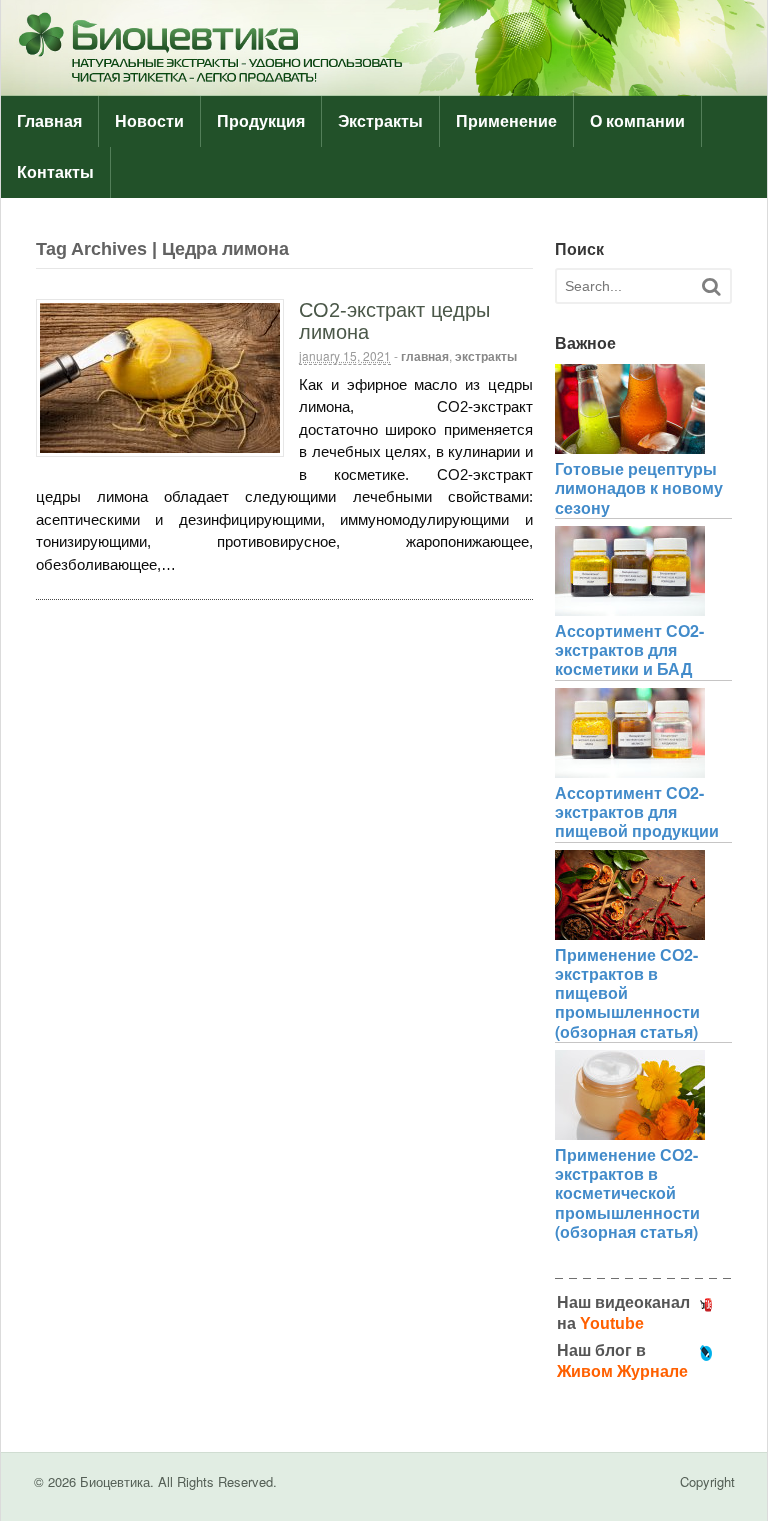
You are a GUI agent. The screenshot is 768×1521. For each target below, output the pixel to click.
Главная (49, 121)
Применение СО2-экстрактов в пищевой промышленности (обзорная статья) (627, 993)
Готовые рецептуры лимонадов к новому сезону (639, 487)
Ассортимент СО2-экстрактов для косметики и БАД (629, 649)
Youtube (612, 1323)
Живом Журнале (622, 1371)
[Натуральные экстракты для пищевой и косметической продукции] (384, 85)
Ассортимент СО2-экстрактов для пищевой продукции (637, 811)
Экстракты (380, 121)
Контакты (55, 172)
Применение (506, 121)
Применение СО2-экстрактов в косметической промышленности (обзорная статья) (627, 1193)
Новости (149, 121)
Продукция (261, 121)
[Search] (711, 286)
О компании (637, 121)
